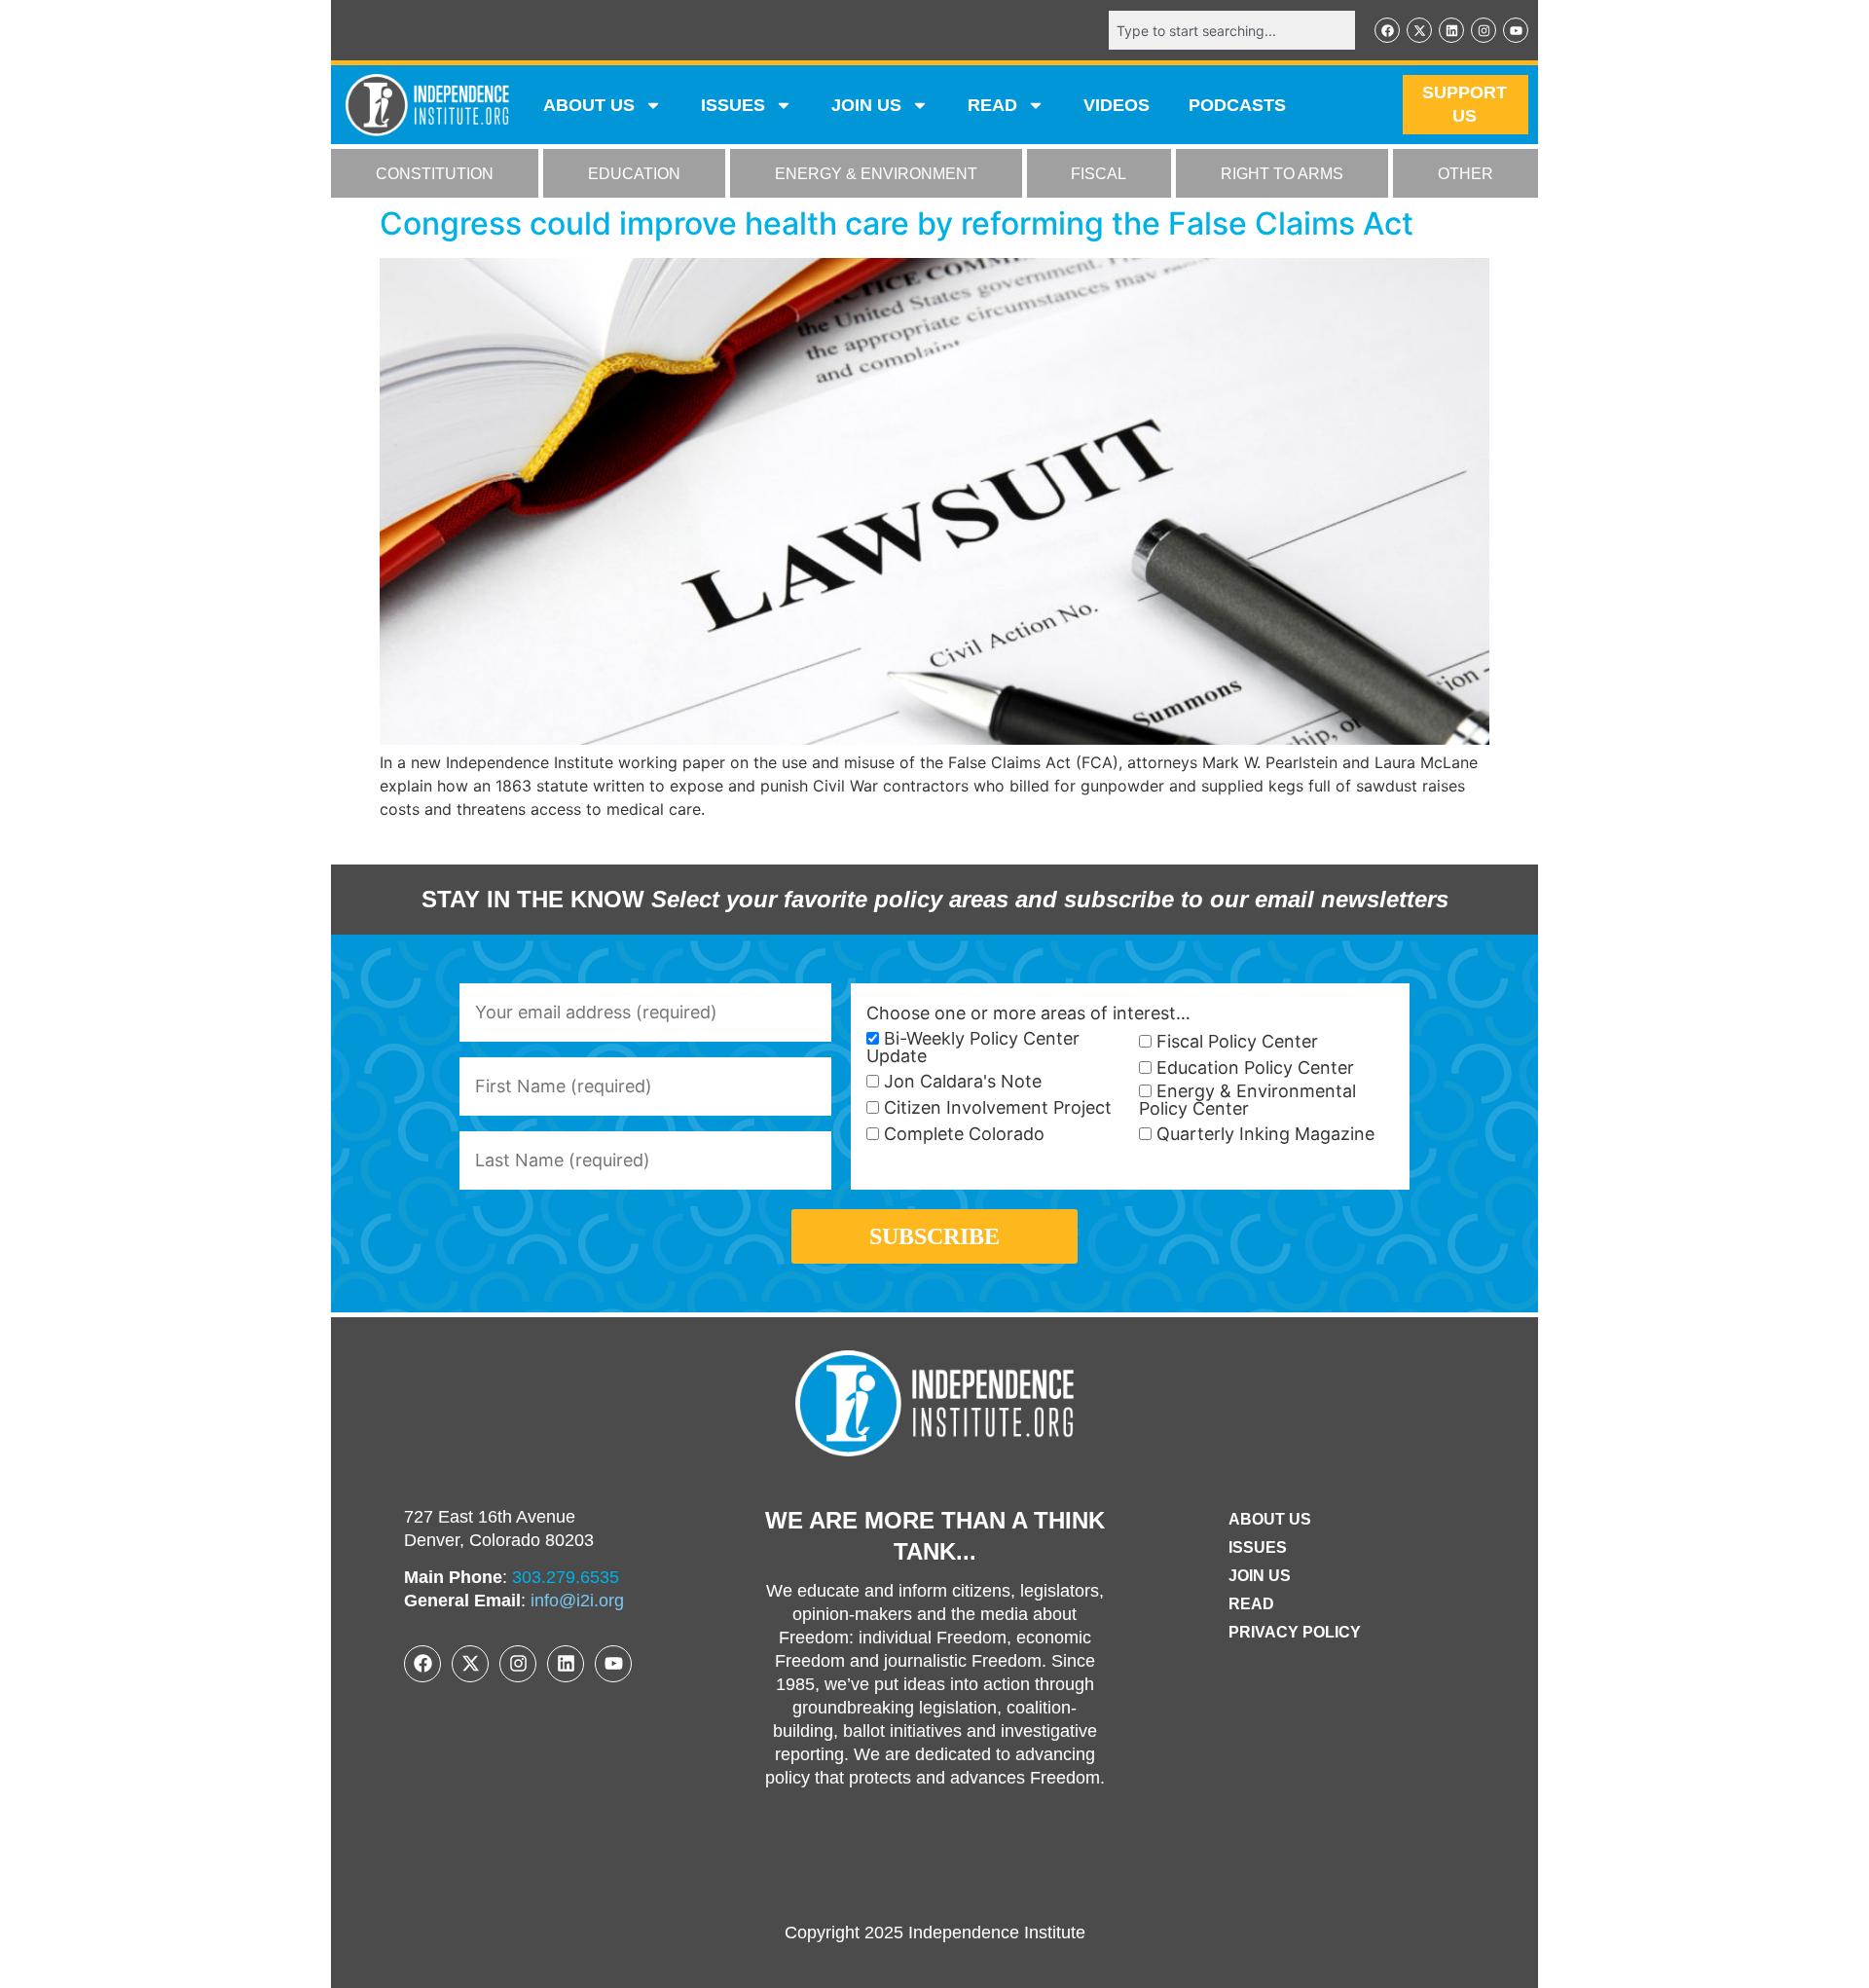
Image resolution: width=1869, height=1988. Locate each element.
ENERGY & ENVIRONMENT (876, 174)
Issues (733, 105)
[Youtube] (1516, 30)
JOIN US (866, 105)
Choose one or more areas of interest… (1028, 1013)
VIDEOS (1117, 105)
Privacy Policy (1295, 1632)
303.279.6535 (566, 1577)
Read (1251, 1604)
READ (992, 105)
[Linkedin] (1451, 30)
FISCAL (1099, 174)
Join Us (1260, 1576)
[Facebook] (1387, 30)
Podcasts (1237, 105)
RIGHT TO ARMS (1282, 174)
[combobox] (1232, 30)
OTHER (1466, 174)
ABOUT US (589, 105)
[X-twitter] (1419, 30)
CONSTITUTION (435, 174)
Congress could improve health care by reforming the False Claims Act (897, 223)
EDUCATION (634, 174)
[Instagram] (1484, 30)
